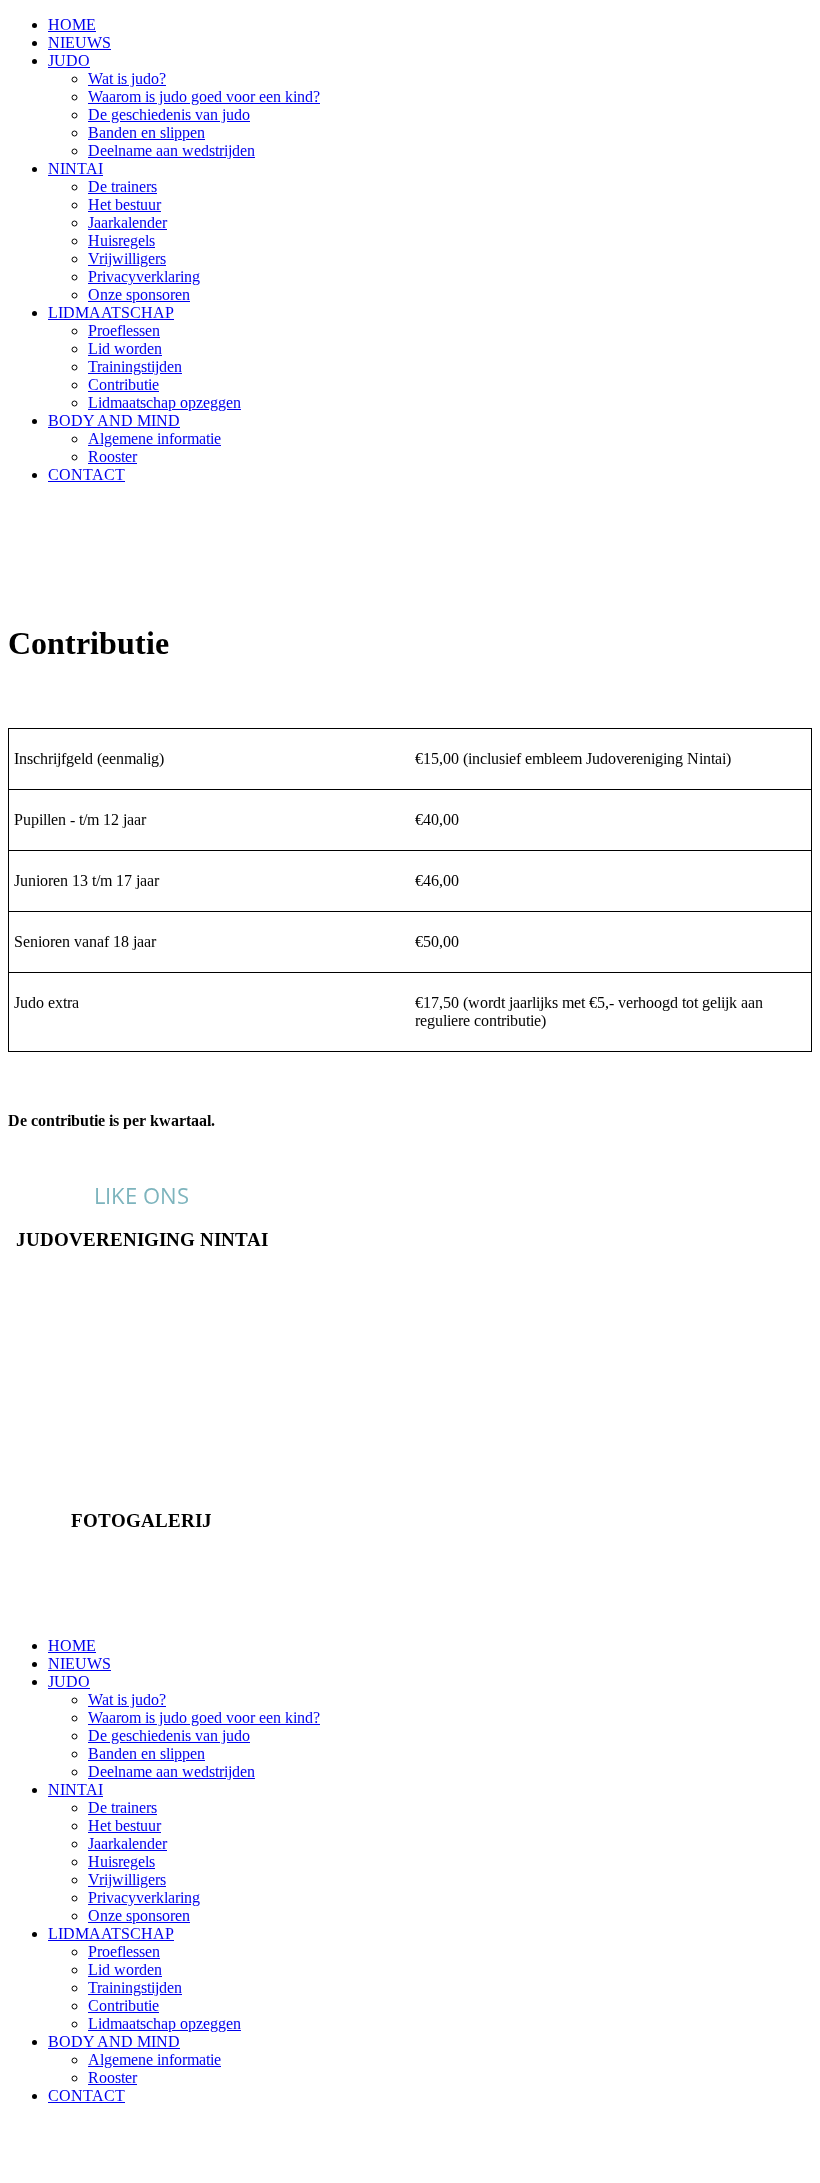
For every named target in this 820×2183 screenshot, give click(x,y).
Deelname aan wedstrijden (171, 150)
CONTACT (86, 474)
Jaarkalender (127, 222)
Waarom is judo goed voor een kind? (204, 96)
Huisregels (121, 240)
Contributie (123, 384)
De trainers (122, 186)
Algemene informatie (154, 438)
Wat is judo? (127, 78)
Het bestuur (124, 204)
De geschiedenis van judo (169, 114)
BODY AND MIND (114, 420)
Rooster (112, 456)
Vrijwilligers (127, 258)
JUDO (69, 60)
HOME (72, 24)
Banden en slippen (146, 132)
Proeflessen (124, 330)
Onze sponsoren (139, 294)
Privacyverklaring (144, 276)
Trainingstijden (135, 366)
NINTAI (75, 168)
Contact (141, 1277)
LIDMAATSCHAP (111, 312)
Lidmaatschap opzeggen (164, 402)
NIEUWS (79, 42)
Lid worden (125, 348)
